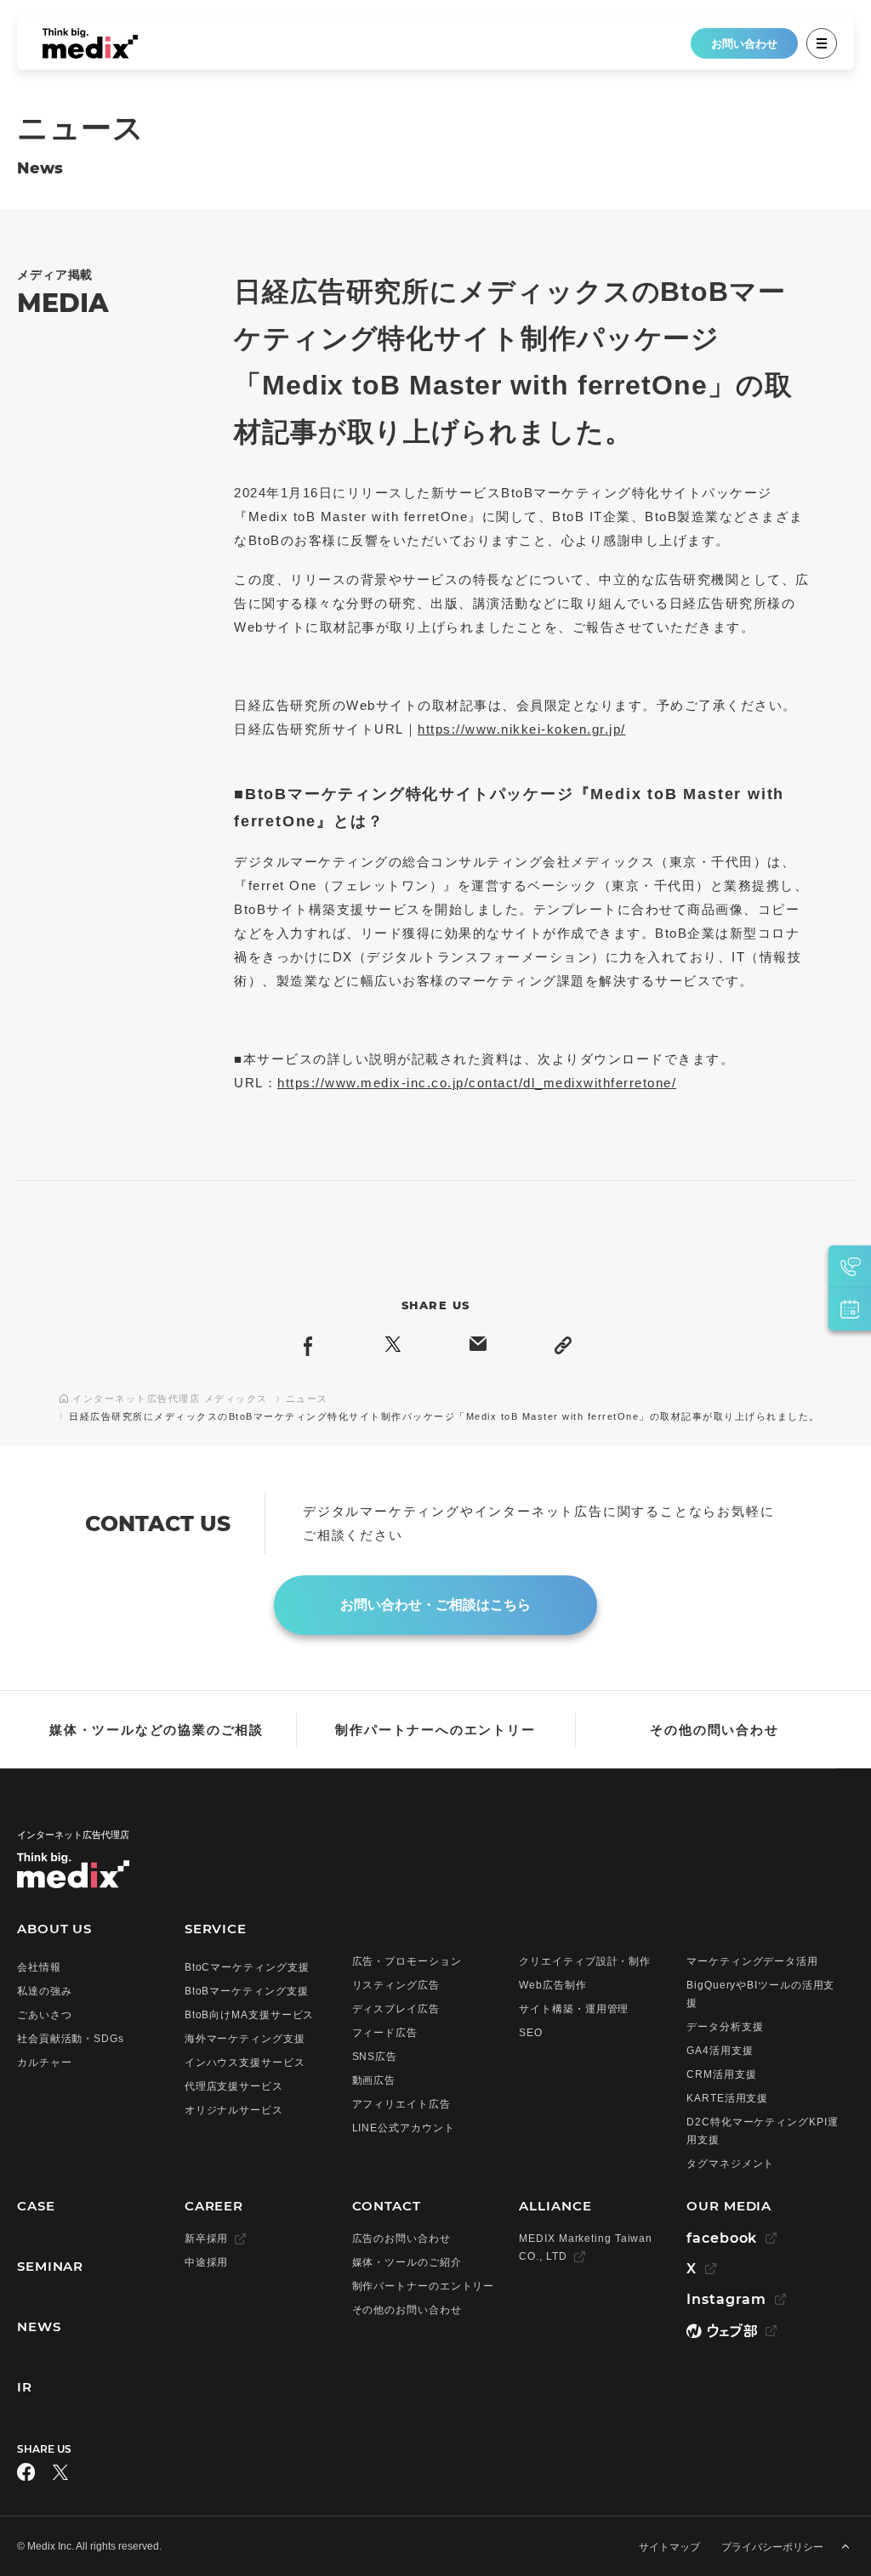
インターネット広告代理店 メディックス (170, 1399)
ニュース (307, 1399)
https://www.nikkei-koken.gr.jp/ (522, 729)
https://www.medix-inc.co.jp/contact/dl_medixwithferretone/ (477, 1083)
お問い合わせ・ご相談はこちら (435, 1605)
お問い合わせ (744, 44)
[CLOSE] (822, 43)
